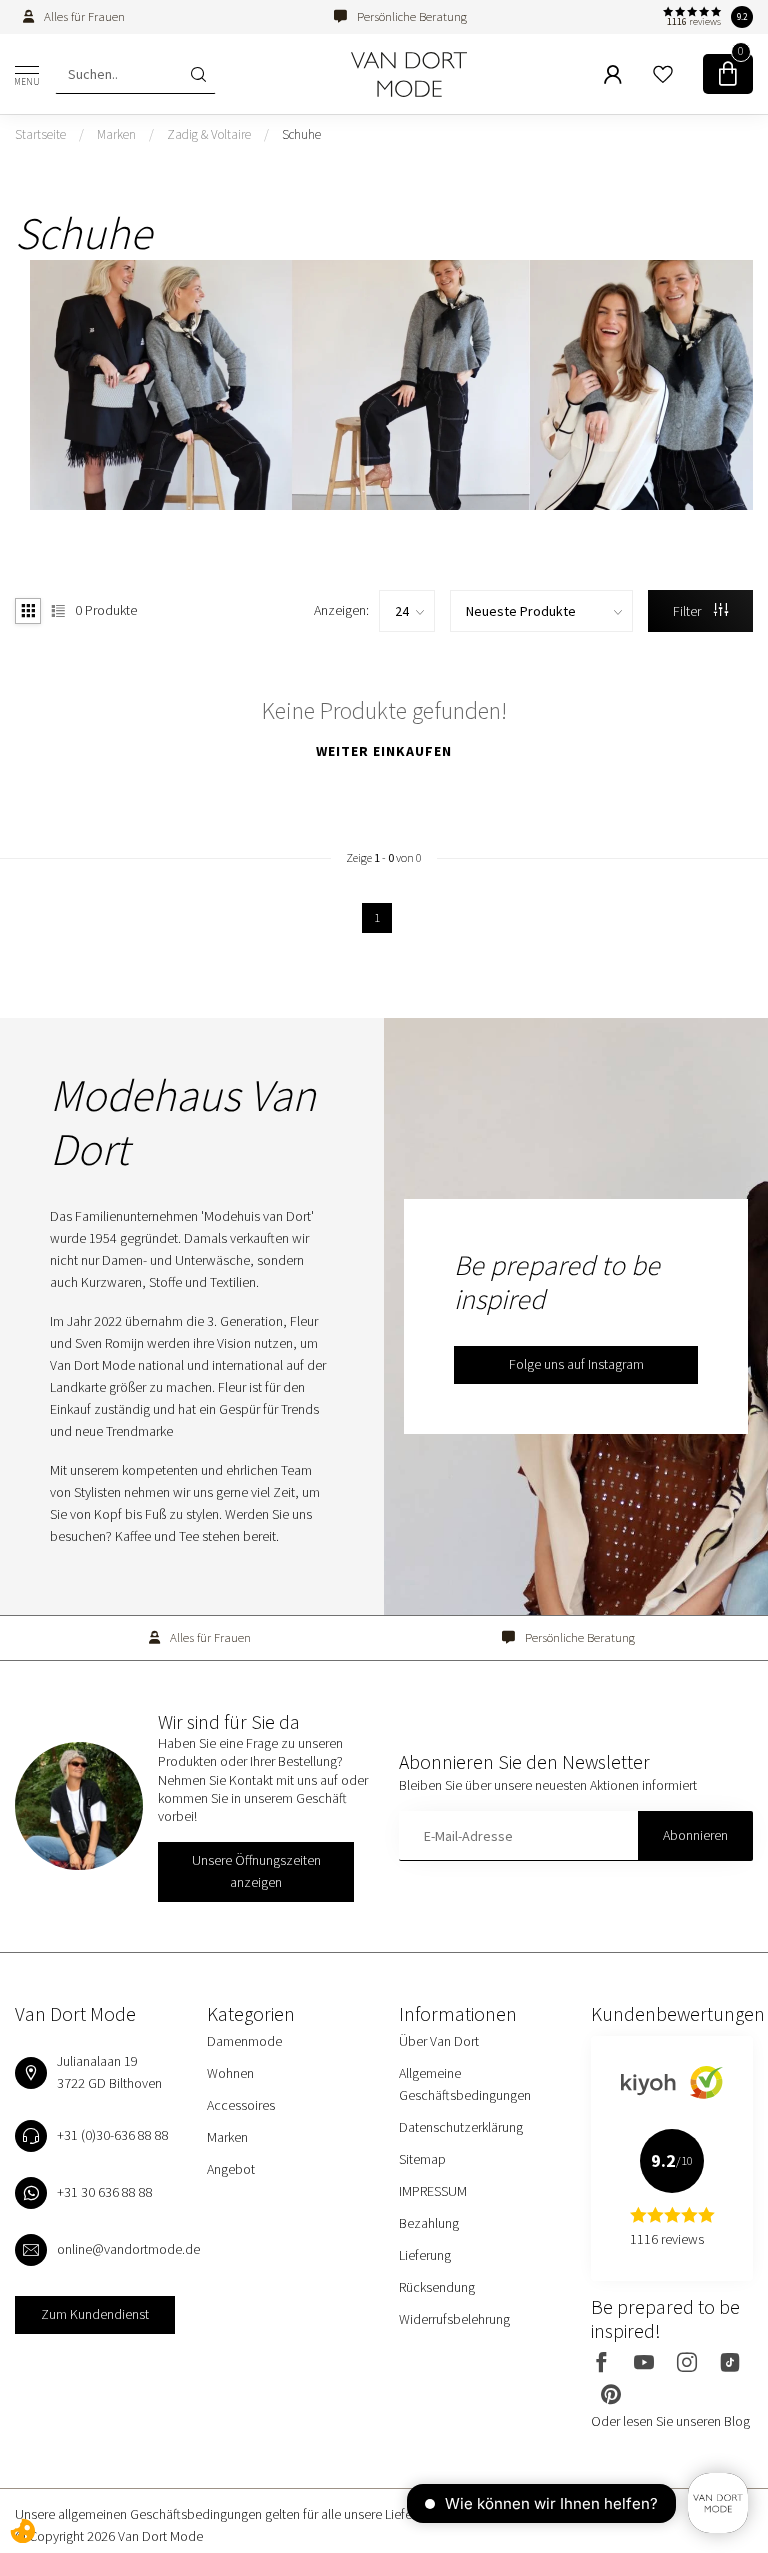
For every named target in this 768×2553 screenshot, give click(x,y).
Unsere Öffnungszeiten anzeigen (256, 1871)
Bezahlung (429, 2223)
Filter (688, 611)
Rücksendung (437, 2287)
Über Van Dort (439, 2041)
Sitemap (422, 2159)
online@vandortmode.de (128, 2249)
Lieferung (425, 2255)
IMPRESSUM (433, 2191)
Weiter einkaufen (384, 751)
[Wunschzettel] (663, 74)
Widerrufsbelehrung (454, 2319)
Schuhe (301, 134)
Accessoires (241, 2105)
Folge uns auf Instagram (576, 1364)
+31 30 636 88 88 (105, 2192)
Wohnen (230, 2073)
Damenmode (244, 2041)
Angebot (231, 2169)
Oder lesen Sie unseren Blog (670, 2421)
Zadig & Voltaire (209, 134)
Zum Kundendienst (95, 2314)
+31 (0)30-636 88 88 (113, 2135)
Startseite (40, 134)
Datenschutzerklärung (461, 2127)
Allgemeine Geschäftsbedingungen (465, 2084)
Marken (116, 134)
